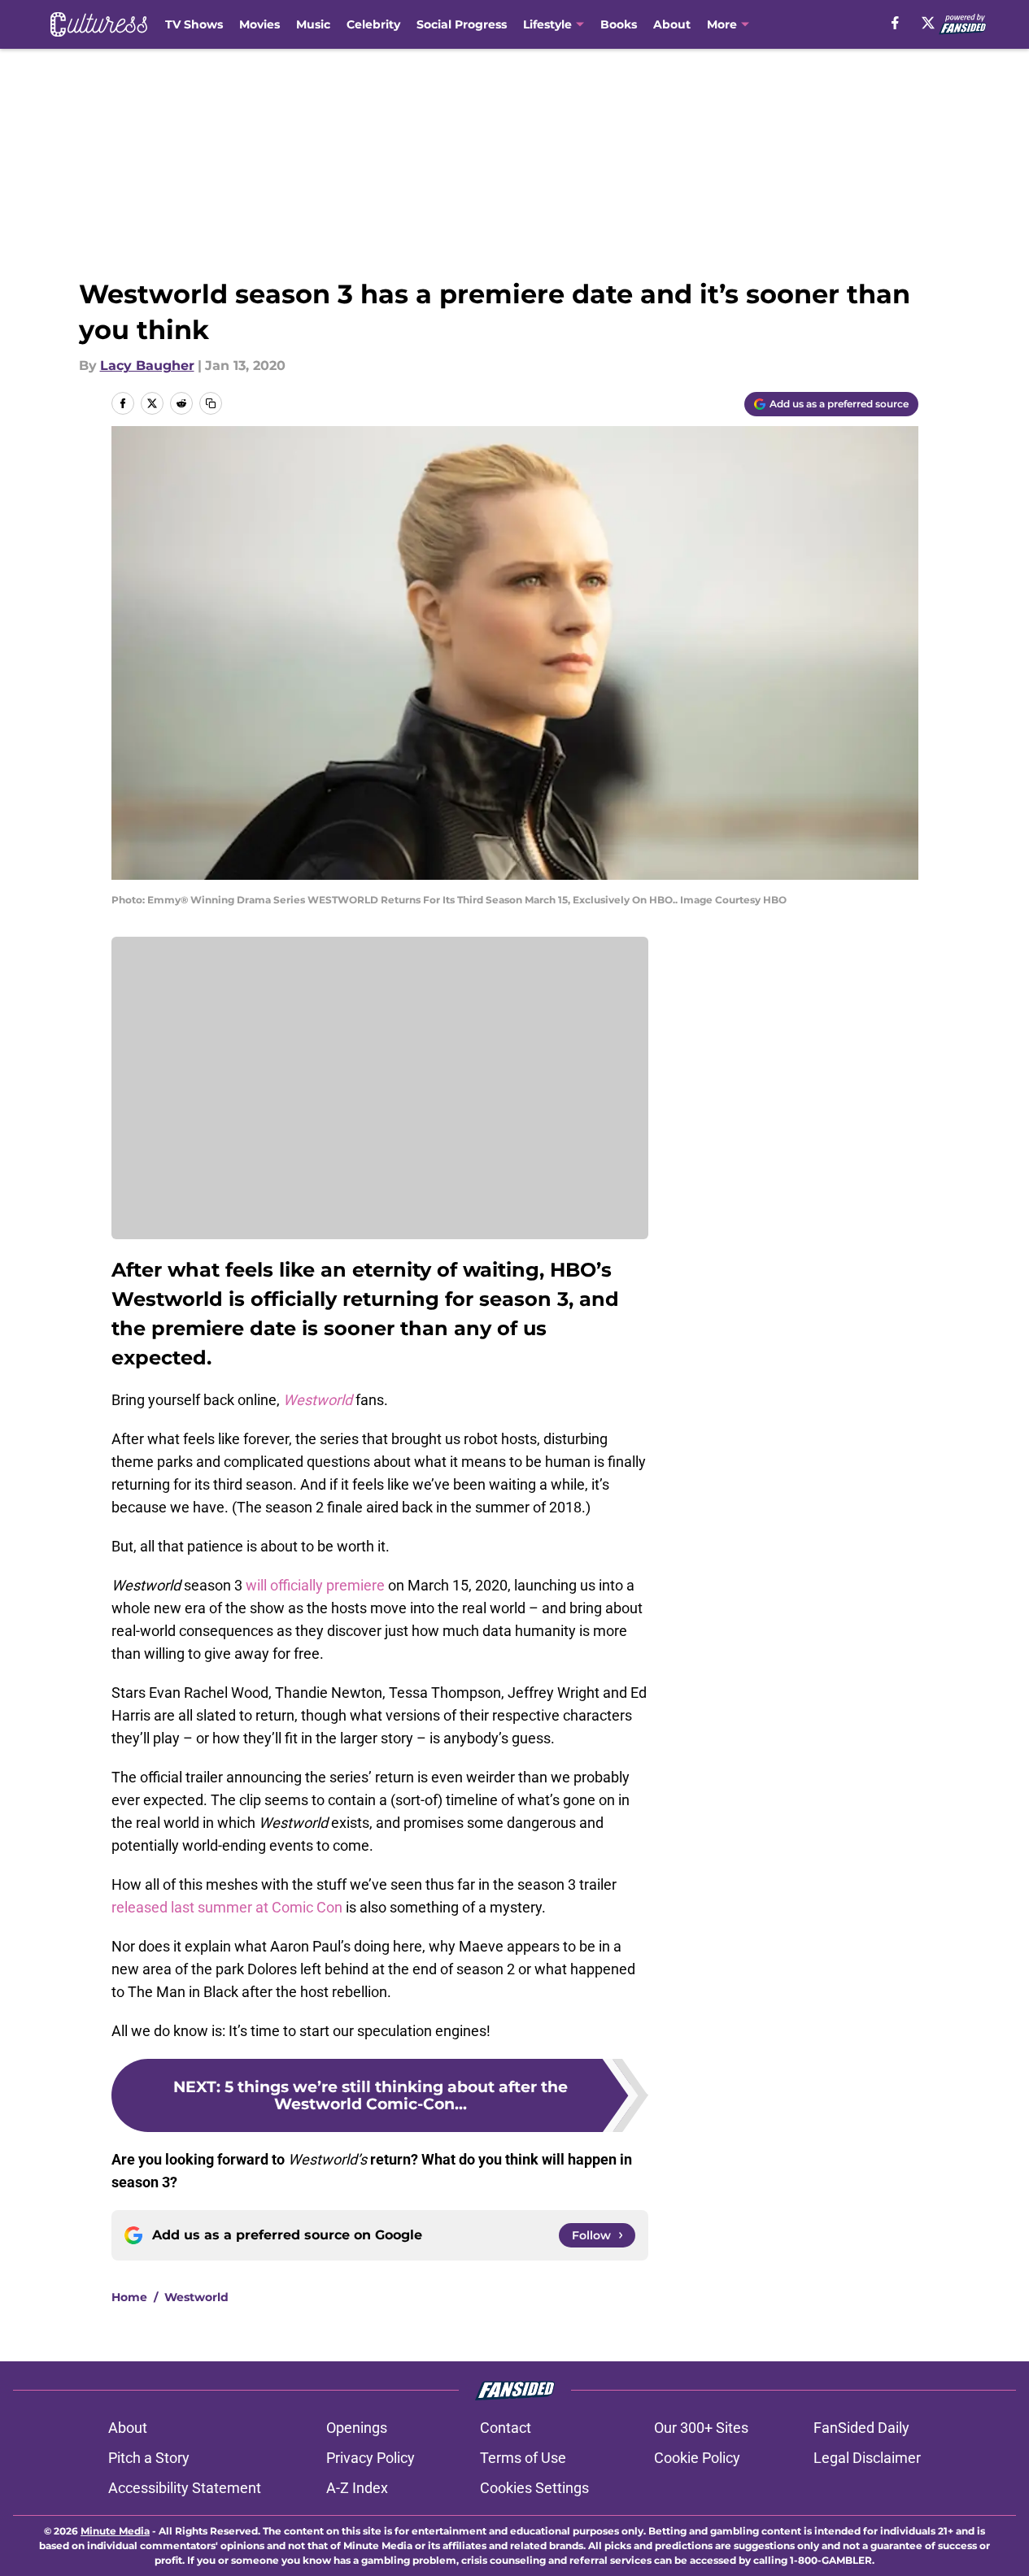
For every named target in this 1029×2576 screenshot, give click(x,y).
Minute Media (115, 2531)
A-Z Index (357, 2488)
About (672, 24)
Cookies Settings (534, 2488)
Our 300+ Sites (701, 2428)
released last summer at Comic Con (227, 1907)
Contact (506, 2428)
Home (129, 2297)
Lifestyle (547, 24)
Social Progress (462, 24)
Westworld (196, 2297)
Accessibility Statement (185, 2488)
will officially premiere (315, 1585)
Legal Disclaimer (867, 2458)
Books (619, 24)
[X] (928, 23)
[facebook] (895, 23)
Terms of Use (523, 2458)
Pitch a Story (149, 2458)
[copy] (211, 403)
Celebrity (373, 24)
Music (313, 24)
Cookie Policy (697, 2458)
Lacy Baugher (147, 366)
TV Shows (194, 24)
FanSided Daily (861, 2428)
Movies (259, 24)
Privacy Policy (371, 2458)
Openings (357, 2428)
